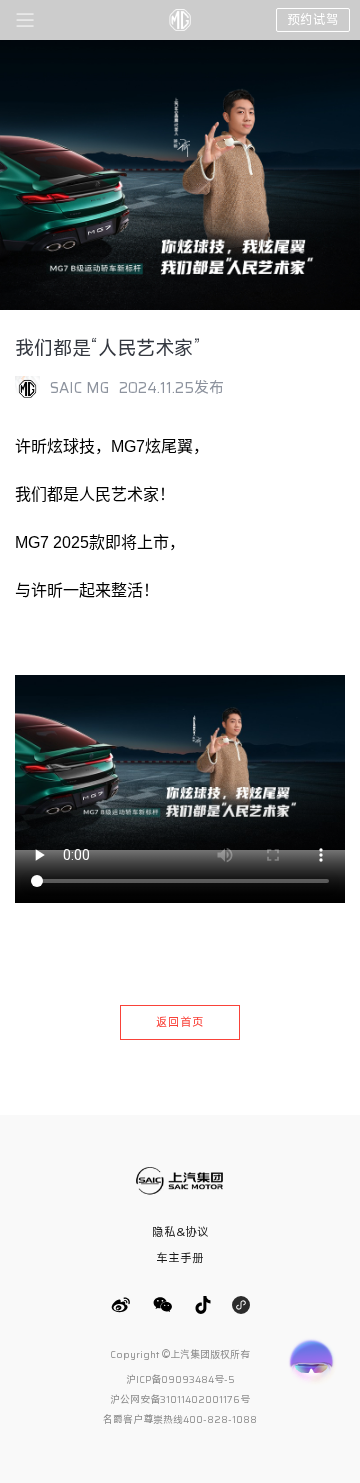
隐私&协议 (180, 1231)
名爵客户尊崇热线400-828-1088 (180, 1419)
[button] (25, 23)
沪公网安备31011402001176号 (180, 1399)
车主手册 (180, 1257)
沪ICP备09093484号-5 (180, 1379)
